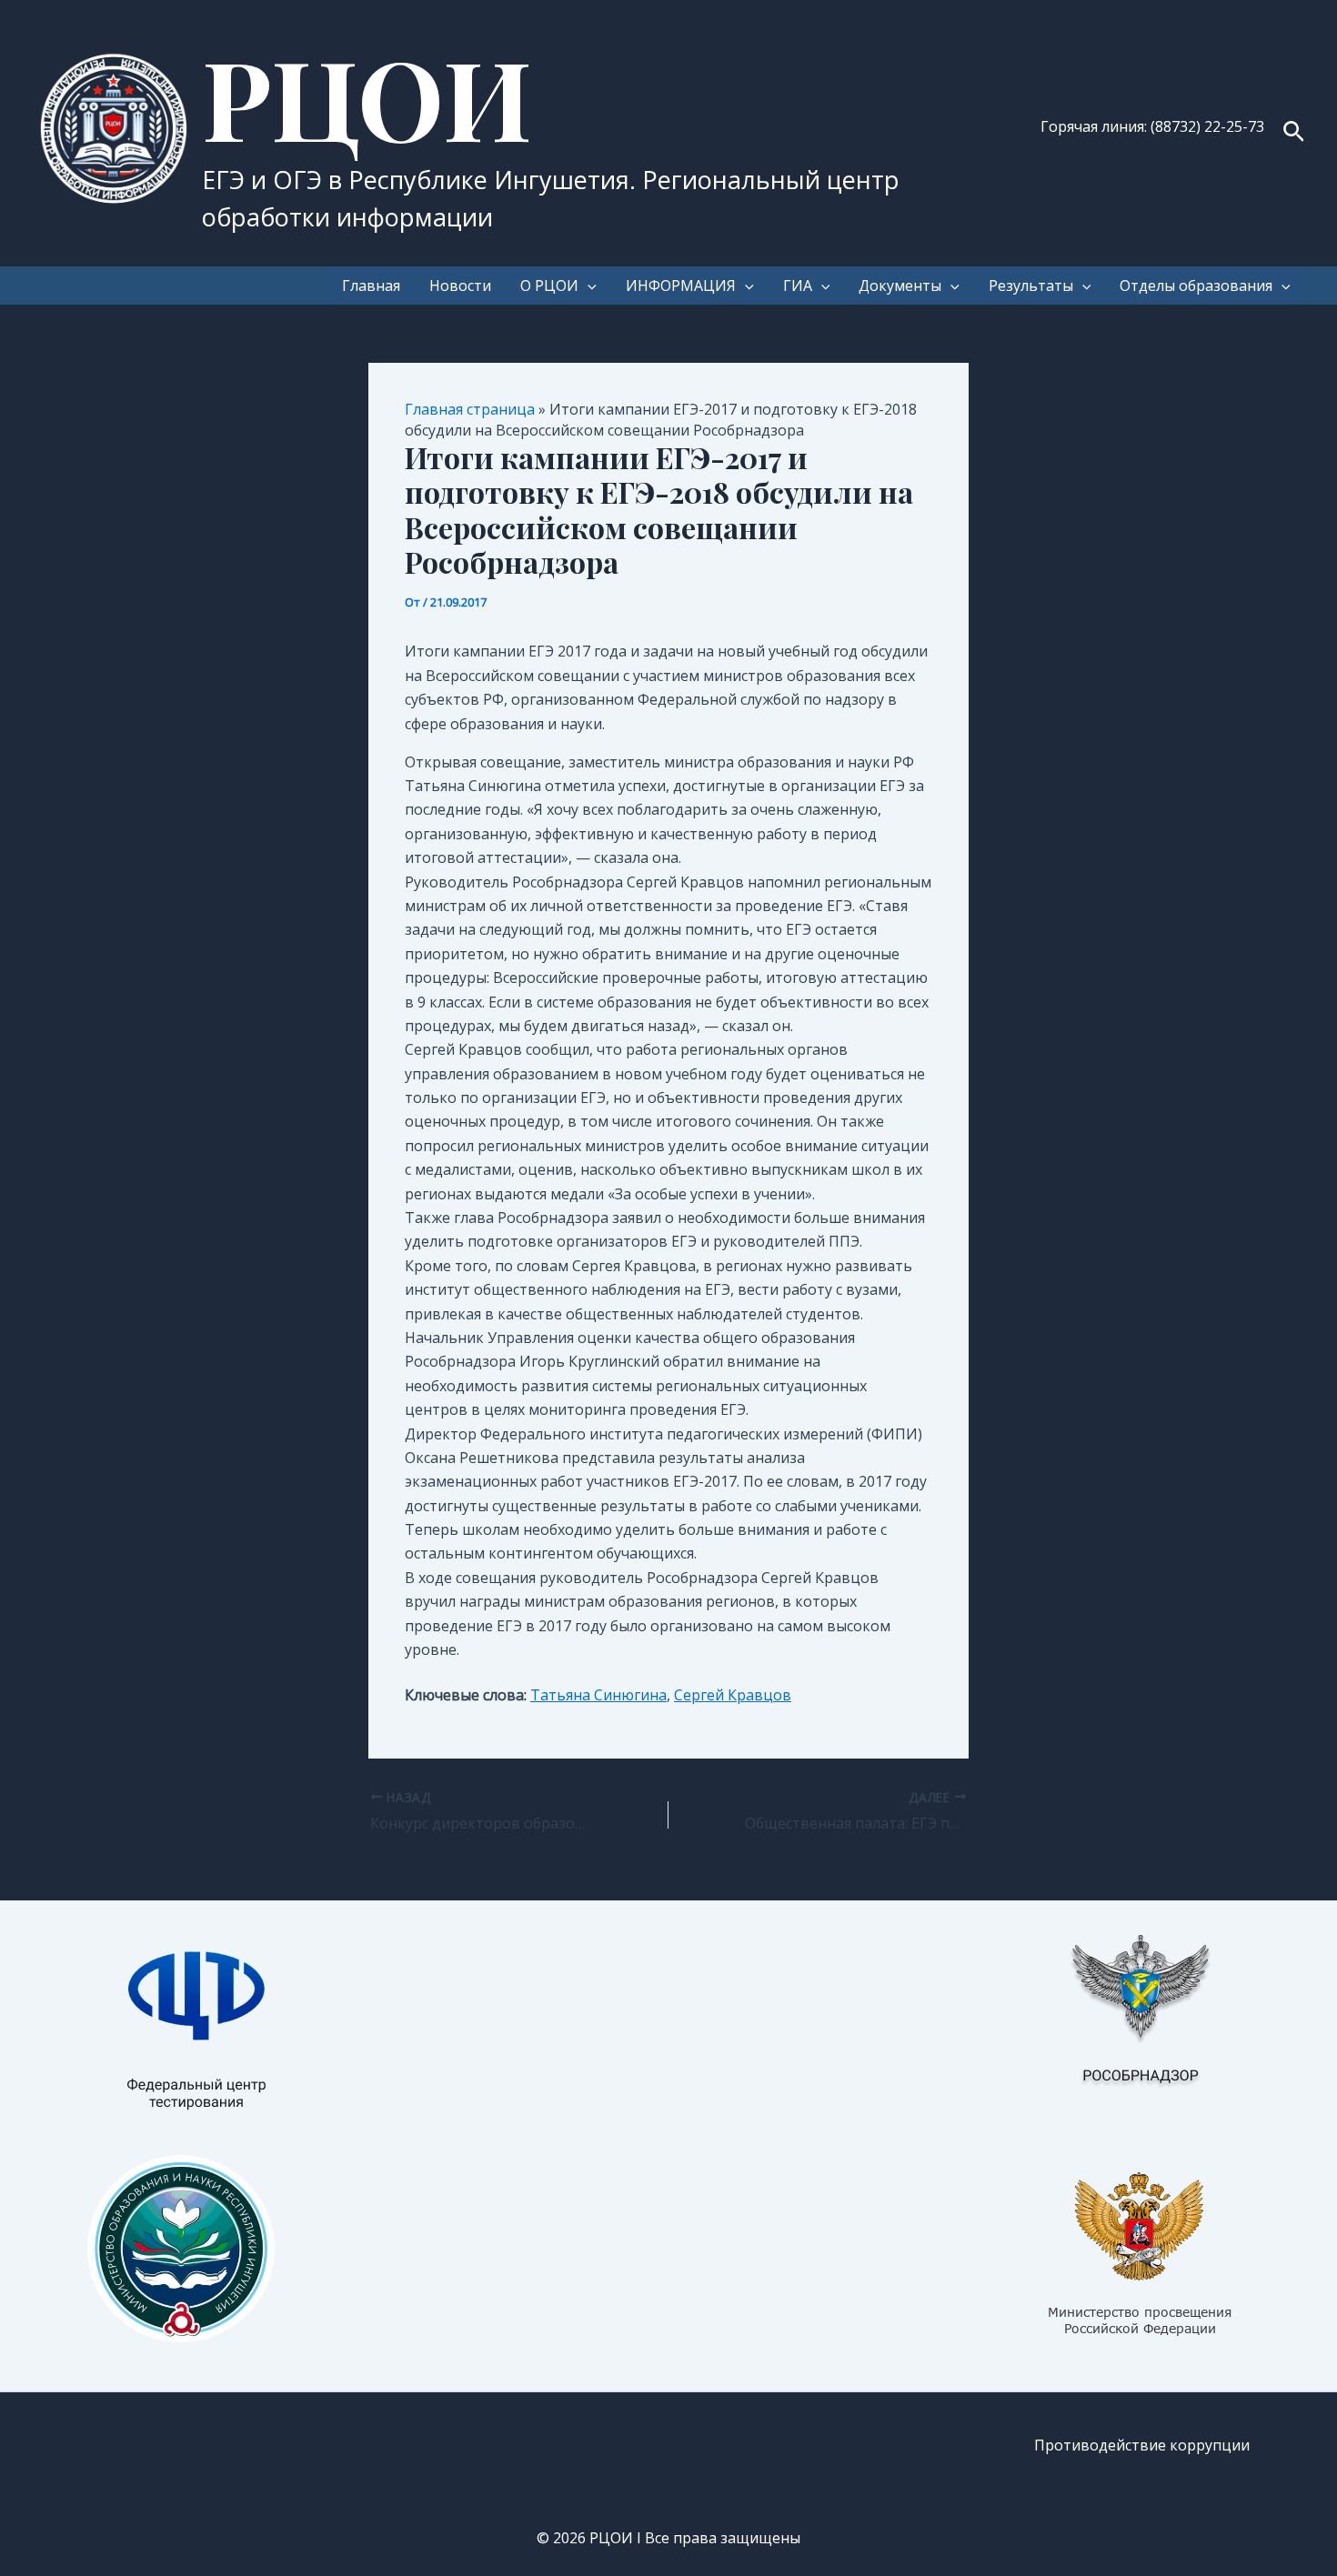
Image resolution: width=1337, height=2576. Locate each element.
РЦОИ (367, 96)
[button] (1294, 133)
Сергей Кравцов (733, 1695)
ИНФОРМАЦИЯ (681, 286)
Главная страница (470, 409)
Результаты (1031, 286)
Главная (371, 286)
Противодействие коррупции (1142, 2445)
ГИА (798, 286)
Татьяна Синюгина (598, 1695)
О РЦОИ (549, 286)
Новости (460, 286)
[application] (588, 286)
